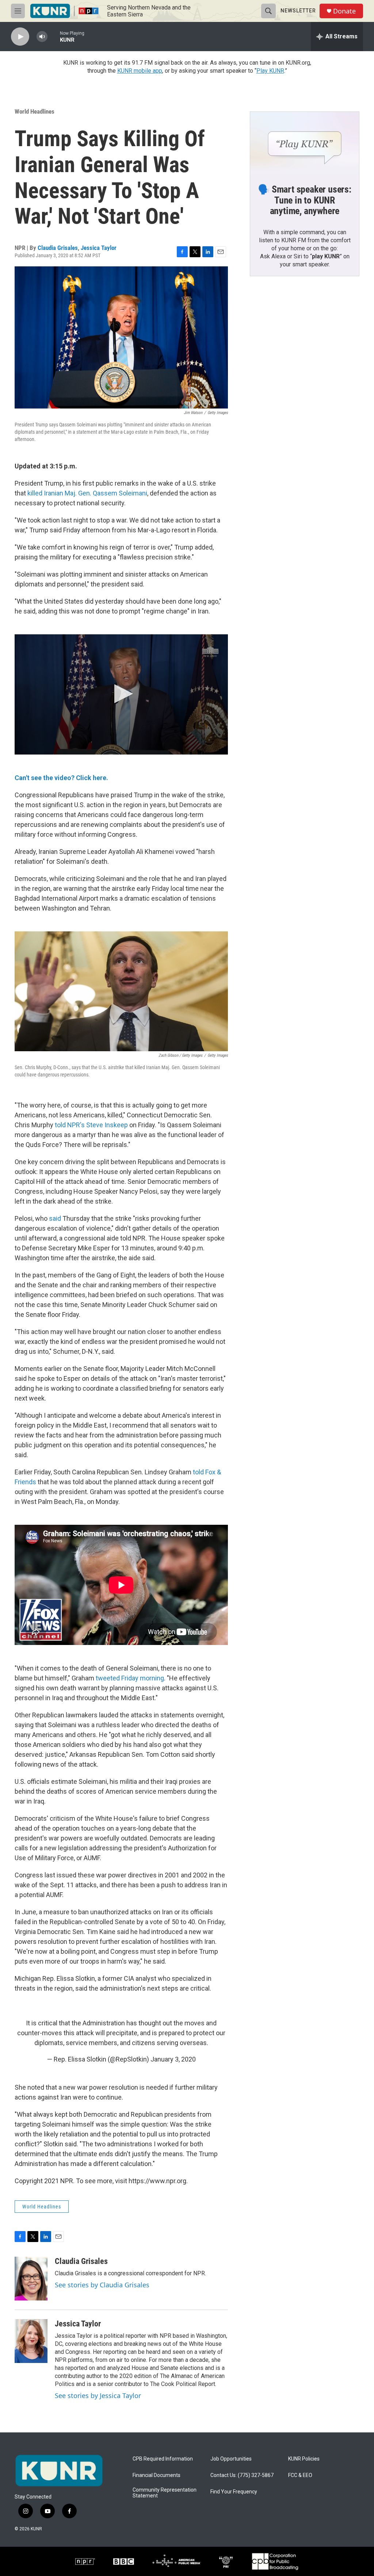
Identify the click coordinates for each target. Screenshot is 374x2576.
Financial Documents (157, 2475)
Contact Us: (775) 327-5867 (242, 2475)
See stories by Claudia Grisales (102, 2285)
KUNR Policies (304, 2459)
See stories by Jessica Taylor (98, 2395)
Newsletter (298, 11)
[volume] (42, 37)
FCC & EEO (300, 2475)
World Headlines (35, 111)
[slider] (54, 36)
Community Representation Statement (165, 2493)
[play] (20, 37)
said (56, 1218)
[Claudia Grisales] (31, 2279)
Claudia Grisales (58, 248)
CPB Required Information (163, 2459)
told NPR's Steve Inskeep (91, 1125)
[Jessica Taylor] (31, 2341)
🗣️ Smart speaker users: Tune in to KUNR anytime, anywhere (305, 200)
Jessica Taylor (99, 248)
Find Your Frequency (234, 2492)
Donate (344, 11)
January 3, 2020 (173, 2059)
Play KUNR (270, 71)
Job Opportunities (231, 2459)
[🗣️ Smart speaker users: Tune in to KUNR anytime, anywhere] (305, 143)
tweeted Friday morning (130, 1678)
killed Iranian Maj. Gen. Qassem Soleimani (87, 493)
